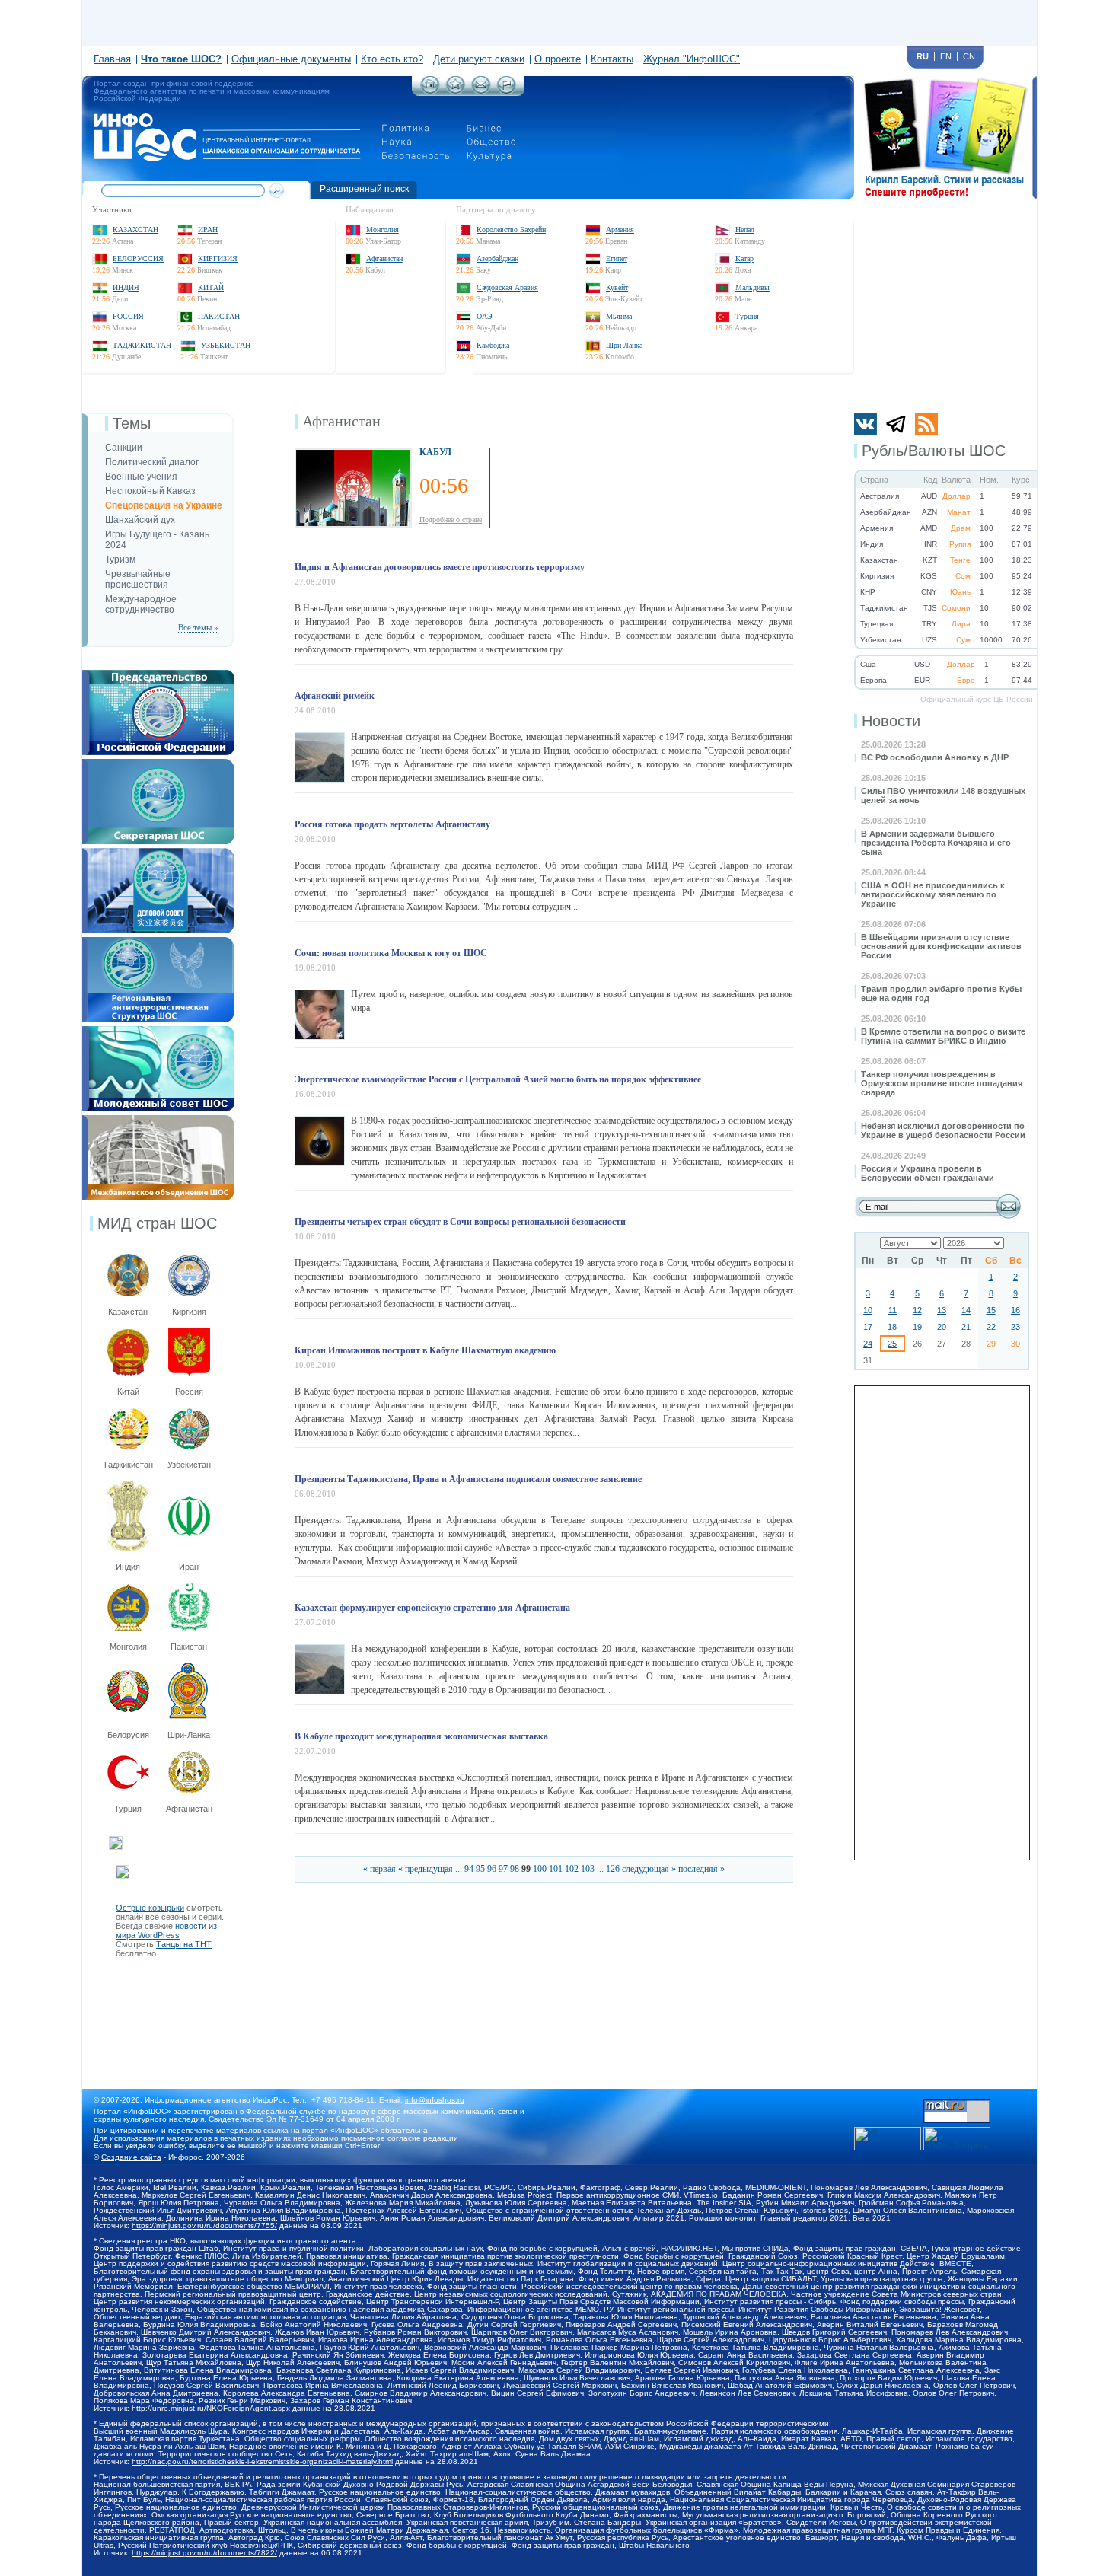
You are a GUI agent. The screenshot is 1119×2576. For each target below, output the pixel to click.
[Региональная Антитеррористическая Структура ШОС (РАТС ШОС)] (158, 942)
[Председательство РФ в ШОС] (158, 674)
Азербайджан (497, 258)
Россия (128, 316)
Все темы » (198, 627)
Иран (208, 230)
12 (917, 1310)
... (459, 1869)
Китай (211, 287)
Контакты (612, 59)
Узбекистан (226, 345)
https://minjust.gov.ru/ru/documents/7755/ (204, 2225)
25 (892, 1344)
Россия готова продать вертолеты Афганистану (392, 824)
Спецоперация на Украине (164, 505)
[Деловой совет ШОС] (158, 853)
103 (588, 1869)
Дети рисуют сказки (479, 59)
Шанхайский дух (140, 520)
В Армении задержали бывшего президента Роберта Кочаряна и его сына (936, 843)
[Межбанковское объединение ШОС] (158, 1120)
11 (893, 1310)
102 (572, 1869)
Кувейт (617, 287)
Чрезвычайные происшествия (138, 579)
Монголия (383, 230)
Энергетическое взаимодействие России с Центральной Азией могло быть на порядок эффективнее (498, 1079)
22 (991, 1327)
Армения (620, 230)
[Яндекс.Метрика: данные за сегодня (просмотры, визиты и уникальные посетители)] (957, 2139)
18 (892, 1327)
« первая (379, 1869)
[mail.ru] (957, 2104)
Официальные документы (291, 59)
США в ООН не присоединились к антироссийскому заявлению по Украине (933, 894)
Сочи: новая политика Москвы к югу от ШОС (391, 953)
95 (480, 1869)
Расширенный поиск (364, 189)
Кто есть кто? (392, 59)
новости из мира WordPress (166, 1930)
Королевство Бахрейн (511, 230)
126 (613, 1869)
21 (966, 1327)
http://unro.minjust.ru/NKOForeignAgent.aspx (211, 2408)
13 (942, 1310)
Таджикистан (142, 345)
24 (868, 1344)
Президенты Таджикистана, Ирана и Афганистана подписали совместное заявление (468, 1479)
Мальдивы (752, 287)
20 (942, 1327)
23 (1015, 1327)
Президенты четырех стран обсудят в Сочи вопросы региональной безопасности (460, 1222)
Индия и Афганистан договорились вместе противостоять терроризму (440, 567)
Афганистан (384, 258)
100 (540, 1869)
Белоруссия (138, 258)
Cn (969, 56)
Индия (126, 287)
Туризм (120, 560)
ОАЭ (485, 316)
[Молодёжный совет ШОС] (158, 1031)
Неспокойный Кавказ (150, 491)
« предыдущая (426, 1869)
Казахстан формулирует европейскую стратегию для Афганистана (432, 1608)
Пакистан (219, 316)
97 (503, 1869)
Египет (617, 258)
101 (556, 1869)
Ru (923, 56)
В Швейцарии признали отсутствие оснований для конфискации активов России (941, 946)
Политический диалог (152, 462)
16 (1015, 1310)
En (946, 56)
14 (966, 1310)
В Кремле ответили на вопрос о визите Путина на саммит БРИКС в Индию (943, 1036)
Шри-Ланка (624, 345)
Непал (745, 230)
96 (492, 1869)
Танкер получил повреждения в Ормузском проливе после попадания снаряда (942, 1083)
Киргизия (218, 258)
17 (868, 1327)
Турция (747, 316)
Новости (891, 721)
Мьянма (619, 316)
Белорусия (128, 1735)
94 (469, 1869)
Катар (744, 258)
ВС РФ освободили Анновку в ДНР (935, 757)
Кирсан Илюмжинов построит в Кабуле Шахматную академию (425, 1350)
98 (515, 1869)
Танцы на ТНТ (184, 1944)
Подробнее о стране (451, 520)
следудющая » (649, 1869)
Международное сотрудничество (141, 604)
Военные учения (141, 477)
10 (868, 1310)
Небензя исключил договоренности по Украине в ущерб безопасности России (943, 1130)
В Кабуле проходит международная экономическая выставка (421, 1736)
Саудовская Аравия (507, 287)
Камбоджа (493, 345)
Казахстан (135, 230)
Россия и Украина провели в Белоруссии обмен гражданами (928, 1173)
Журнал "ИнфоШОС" (692, 59)
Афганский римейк (335, 696)
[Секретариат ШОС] (158, 764)
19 (917, 1327)
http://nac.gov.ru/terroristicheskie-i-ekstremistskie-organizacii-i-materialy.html (262, 2461)
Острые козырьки (150, 1908)
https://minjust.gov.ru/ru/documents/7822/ (204, 2553)
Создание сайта (131, 2157)
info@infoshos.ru (435, 2100)
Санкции (124, 448)
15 (991, 1310)
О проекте (558, 59)
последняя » (701, 1869)
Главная (112, 59)
